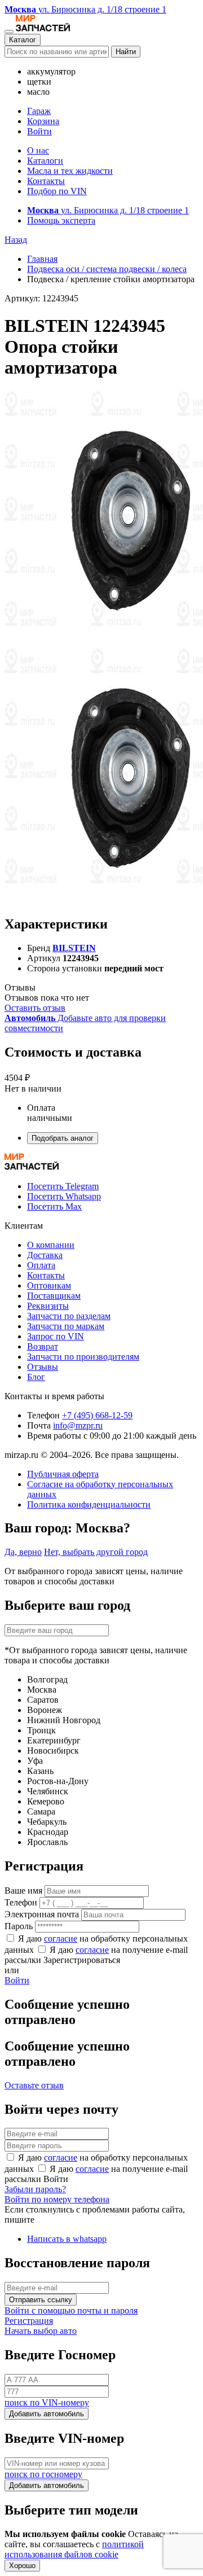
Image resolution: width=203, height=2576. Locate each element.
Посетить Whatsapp (64, 1196)
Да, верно (23, 1552)
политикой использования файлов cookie (74, 2549)
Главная (42, 259)
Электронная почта (42, 1914)
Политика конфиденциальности (89, 1504)
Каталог (23, 40)
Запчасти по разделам (69, 1316)
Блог (36, 1377)
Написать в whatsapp (67, 2239)
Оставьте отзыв (34, 2085)
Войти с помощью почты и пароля (71, 2310)
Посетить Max (54, 1206)
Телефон (21, 1902)
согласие (61, 1938)
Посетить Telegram (63, 1186)
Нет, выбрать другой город (96, 1552)
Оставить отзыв (35, 1008)
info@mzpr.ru (78, 1425)
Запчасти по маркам (66, 1326)
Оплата (41, 1265)
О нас (38, 150)
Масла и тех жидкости (70, 171)
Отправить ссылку (41, 2300)
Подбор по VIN (57, 191)
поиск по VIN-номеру (47, 2402)
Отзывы (43, 1367)
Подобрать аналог (63, 1138)
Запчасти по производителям (83, 1357)
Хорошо (22, 2566)
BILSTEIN (74, 948)
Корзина (43, 121)
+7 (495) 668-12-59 (97, 1415)
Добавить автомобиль (47, 2414)
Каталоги (45, 161)
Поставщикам (54, 1296)
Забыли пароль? (35, 2189)
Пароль (19, 1926)
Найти (126, 52)
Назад (16, 240)
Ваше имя (23, 1891)
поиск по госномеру (43, 2474)
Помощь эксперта (61, 220)
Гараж (39, 111)
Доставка (45, 1255)
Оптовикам (49, 1285)
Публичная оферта (63, 1474)
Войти (39, 131)
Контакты (46, 181)
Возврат (43, 1346)
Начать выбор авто (41, 2331)
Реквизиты (48, 1306)
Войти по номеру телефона (57, 2199)
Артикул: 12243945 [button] (41, 298)
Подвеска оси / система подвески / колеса (107, 269)
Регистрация (29, 2321)
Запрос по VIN (56, 1336)
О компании (51, 1245)
